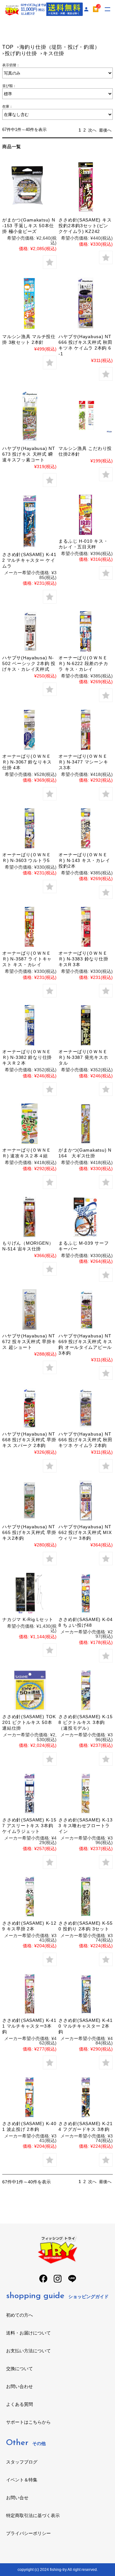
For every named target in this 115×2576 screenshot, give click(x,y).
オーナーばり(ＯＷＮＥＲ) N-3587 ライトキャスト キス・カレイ (27, 959)
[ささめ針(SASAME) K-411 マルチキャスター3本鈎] (29, 1994)
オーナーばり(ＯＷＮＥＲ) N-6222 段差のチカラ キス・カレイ (83, 663)
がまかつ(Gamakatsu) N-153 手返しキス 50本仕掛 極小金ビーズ (29, 226)
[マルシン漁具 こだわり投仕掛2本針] (85, 415)
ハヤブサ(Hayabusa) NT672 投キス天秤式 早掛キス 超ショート (29, 1342)
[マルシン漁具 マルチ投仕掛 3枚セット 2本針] (29, 304)
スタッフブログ (22, 2462)
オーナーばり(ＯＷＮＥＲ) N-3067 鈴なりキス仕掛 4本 (27, 762)
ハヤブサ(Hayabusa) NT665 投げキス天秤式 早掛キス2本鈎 (29, 1532)
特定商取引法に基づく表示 (33, 2515)
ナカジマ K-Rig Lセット (28, 1619)
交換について (19, 2369)
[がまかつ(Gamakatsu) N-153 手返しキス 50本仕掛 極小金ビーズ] (29, 187)
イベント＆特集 (22, 2480)
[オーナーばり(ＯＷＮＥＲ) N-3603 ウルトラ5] (29, 828)
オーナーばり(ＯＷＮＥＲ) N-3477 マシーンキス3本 (83, 762)
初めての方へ (19, 2315)
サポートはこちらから (28, 2422)
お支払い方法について (28, 2351)
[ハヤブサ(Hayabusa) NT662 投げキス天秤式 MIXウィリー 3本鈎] (85, 1500)
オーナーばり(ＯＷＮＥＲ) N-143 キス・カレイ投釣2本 (84, 860)
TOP (8, 47)
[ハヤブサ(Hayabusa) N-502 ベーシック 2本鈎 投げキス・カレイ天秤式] (29, 631)
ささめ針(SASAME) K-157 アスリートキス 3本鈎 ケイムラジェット (29, 1826)
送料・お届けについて (28, 2333)
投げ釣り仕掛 (21, 53)
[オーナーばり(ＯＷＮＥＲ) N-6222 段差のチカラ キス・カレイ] (85, 631)
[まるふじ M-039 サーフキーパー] (85, 1217)
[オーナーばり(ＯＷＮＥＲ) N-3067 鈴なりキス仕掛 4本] (29, 730)
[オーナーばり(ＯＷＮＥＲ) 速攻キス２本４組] (29, 1124)
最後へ (105, 130)
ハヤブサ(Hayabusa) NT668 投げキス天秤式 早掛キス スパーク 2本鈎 (29, 1440)
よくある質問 (19, 2404)
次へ (92, 130)
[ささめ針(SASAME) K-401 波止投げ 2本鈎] (29, 2097)
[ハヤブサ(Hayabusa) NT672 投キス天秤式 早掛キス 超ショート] (29, 1310)
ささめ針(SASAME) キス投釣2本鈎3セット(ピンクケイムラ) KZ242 (85, 226)
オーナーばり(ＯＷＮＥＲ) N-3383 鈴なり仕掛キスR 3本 (83, 959)
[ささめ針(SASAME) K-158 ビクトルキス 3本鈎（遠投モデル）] (85, 1690)
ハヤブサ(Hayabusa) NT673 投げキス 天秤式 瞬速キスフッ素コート (29, 454)
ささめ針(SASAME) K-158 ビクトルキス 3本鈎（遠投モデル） (85, 1722)
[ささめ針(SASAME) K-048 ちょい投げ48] (85, 1593)
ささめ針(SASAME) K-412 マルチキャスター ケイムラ (29, 560)
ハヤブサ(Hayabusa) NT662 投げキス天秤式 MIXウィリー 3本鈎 (85, 1532)
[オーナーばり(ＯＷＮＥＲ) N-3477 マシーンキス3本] (85, 730)
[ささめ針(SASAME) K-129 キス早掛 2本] (29, 1897)
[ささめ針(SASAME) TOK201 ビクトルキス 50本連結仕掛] (29, 1690)
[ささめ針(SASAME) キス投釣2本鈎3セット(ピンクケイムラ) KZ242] (85, 187)
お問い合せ (17, 2498)
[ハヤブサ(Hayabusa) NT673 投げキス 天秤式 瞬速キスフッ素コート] (29, 415)
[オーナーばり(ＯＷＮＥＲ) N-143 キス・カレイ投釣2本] (85, 828)
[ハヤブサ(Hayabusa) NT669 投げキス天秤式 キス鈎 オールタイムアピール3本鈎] (85, 1310)
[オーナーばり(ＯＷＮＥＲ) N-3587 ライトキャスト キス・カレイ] (29, 927)
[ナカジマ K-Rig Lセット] (29, 1593)
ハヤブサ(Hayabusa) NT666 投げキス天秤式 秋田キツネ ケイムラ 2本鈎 (85, 1440)
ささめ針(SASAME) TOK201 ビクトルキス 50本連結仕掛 (29, 1722)
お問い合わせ (19, 2386)
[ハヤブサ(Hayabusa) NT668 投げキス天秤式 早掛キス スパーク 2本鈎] (29, 1408)
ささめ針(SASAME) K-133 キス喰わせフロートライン (85, 1826)
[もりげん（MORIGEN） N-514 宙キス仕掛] (29, 1217)
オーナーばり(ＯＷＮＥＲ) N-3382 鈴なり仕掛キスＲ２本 (27, 1057)
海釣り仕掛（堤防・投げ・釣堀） (60, 47)
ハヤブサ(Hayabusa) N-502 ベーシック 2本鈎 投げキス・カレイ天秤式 (29, 663)
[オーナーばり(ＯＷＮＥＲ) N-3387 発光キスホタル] (85, 1025)
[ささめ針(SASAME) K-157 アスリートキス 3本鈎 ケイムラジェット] (29, 1794)
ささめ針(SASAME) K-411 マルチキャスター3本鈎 (29, 2026)
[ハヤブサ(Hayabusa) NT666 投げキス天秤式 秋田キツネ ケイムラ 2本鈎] (85, 1408)
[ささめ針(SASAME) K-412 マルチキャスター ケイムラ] (29, 521)
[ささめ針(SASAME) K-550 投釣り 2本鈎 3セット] (85, 1897)
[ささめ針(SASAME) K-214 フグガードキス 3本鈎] (85, 2097)
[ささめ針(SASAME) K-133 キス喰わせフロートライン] (85, 1794)
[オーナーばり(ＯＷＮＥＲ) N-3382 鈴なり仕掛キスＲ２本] (29, 1025)
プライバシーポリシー (28, 2533)
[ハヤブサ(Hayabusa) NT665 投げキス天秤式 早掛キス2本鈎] (29, 1500)
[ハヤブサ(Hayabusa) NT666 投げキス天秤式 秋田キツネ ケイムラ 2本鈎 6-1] (85, 304)
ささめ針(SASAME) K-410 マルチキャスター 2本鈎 (85, 2026)
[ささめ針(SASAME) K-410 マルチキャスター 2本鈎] (85, 1994)
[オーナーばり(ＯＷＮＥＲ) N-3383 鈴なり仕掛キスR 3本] (85, 927)
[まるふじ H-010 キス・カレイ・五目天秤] (85, 515)
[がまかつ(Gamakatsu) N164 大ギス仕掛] (85, 1124)
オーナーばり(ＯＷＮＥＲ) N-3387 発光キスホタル (83, 1057)
